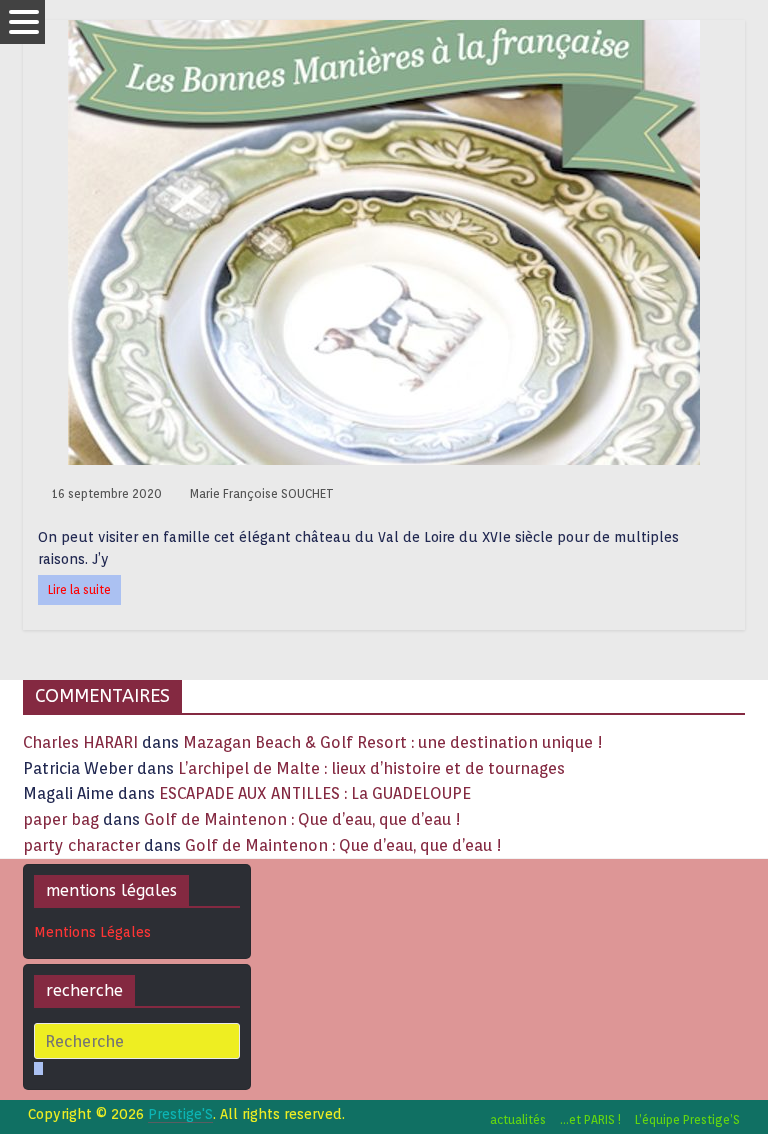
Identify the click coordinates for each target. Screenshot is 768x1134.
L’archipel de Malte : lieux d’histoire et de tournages (373, 768)
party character (81, 845)
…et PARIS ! (590, 1119)
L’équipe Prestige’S (687, 1119)
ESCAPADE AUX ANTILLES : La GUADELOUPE (315, 793)
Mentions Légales (92, 932)
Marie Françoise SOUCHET (262, 493)
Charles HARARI (80, 742)
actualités (518, 1119)
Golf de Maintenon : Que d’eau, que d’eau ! (302, 819)
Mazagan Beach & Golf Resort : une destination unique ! (393, 742)
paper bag (61, 819)
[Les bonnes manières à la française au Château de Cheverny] (384, 32)
